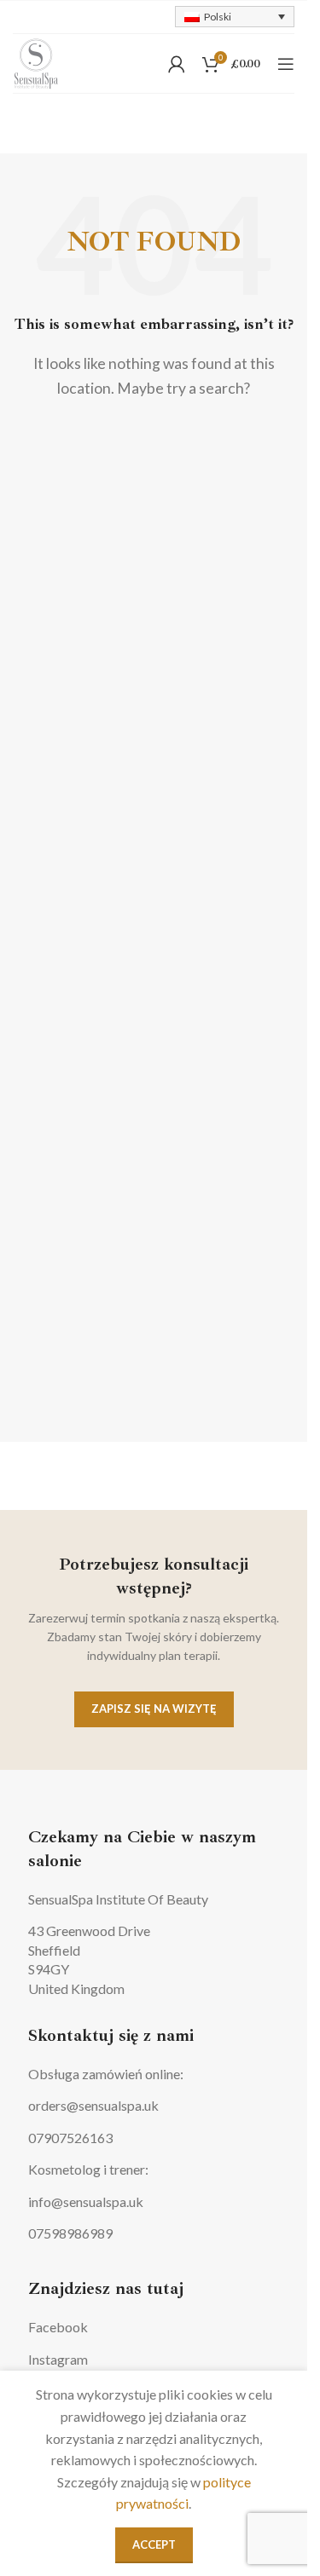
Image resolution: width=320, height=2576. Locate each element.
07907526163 (70, 2138)
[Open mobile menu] (286, 64)
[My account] (177, 64)
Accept (154, 2544)
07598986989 (70, 2233)
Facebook (58, 2327)
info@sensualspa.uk (86, 2201)
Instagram (58, 2359)
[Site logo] (36, 62)
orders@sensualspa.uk (93, 2105)
